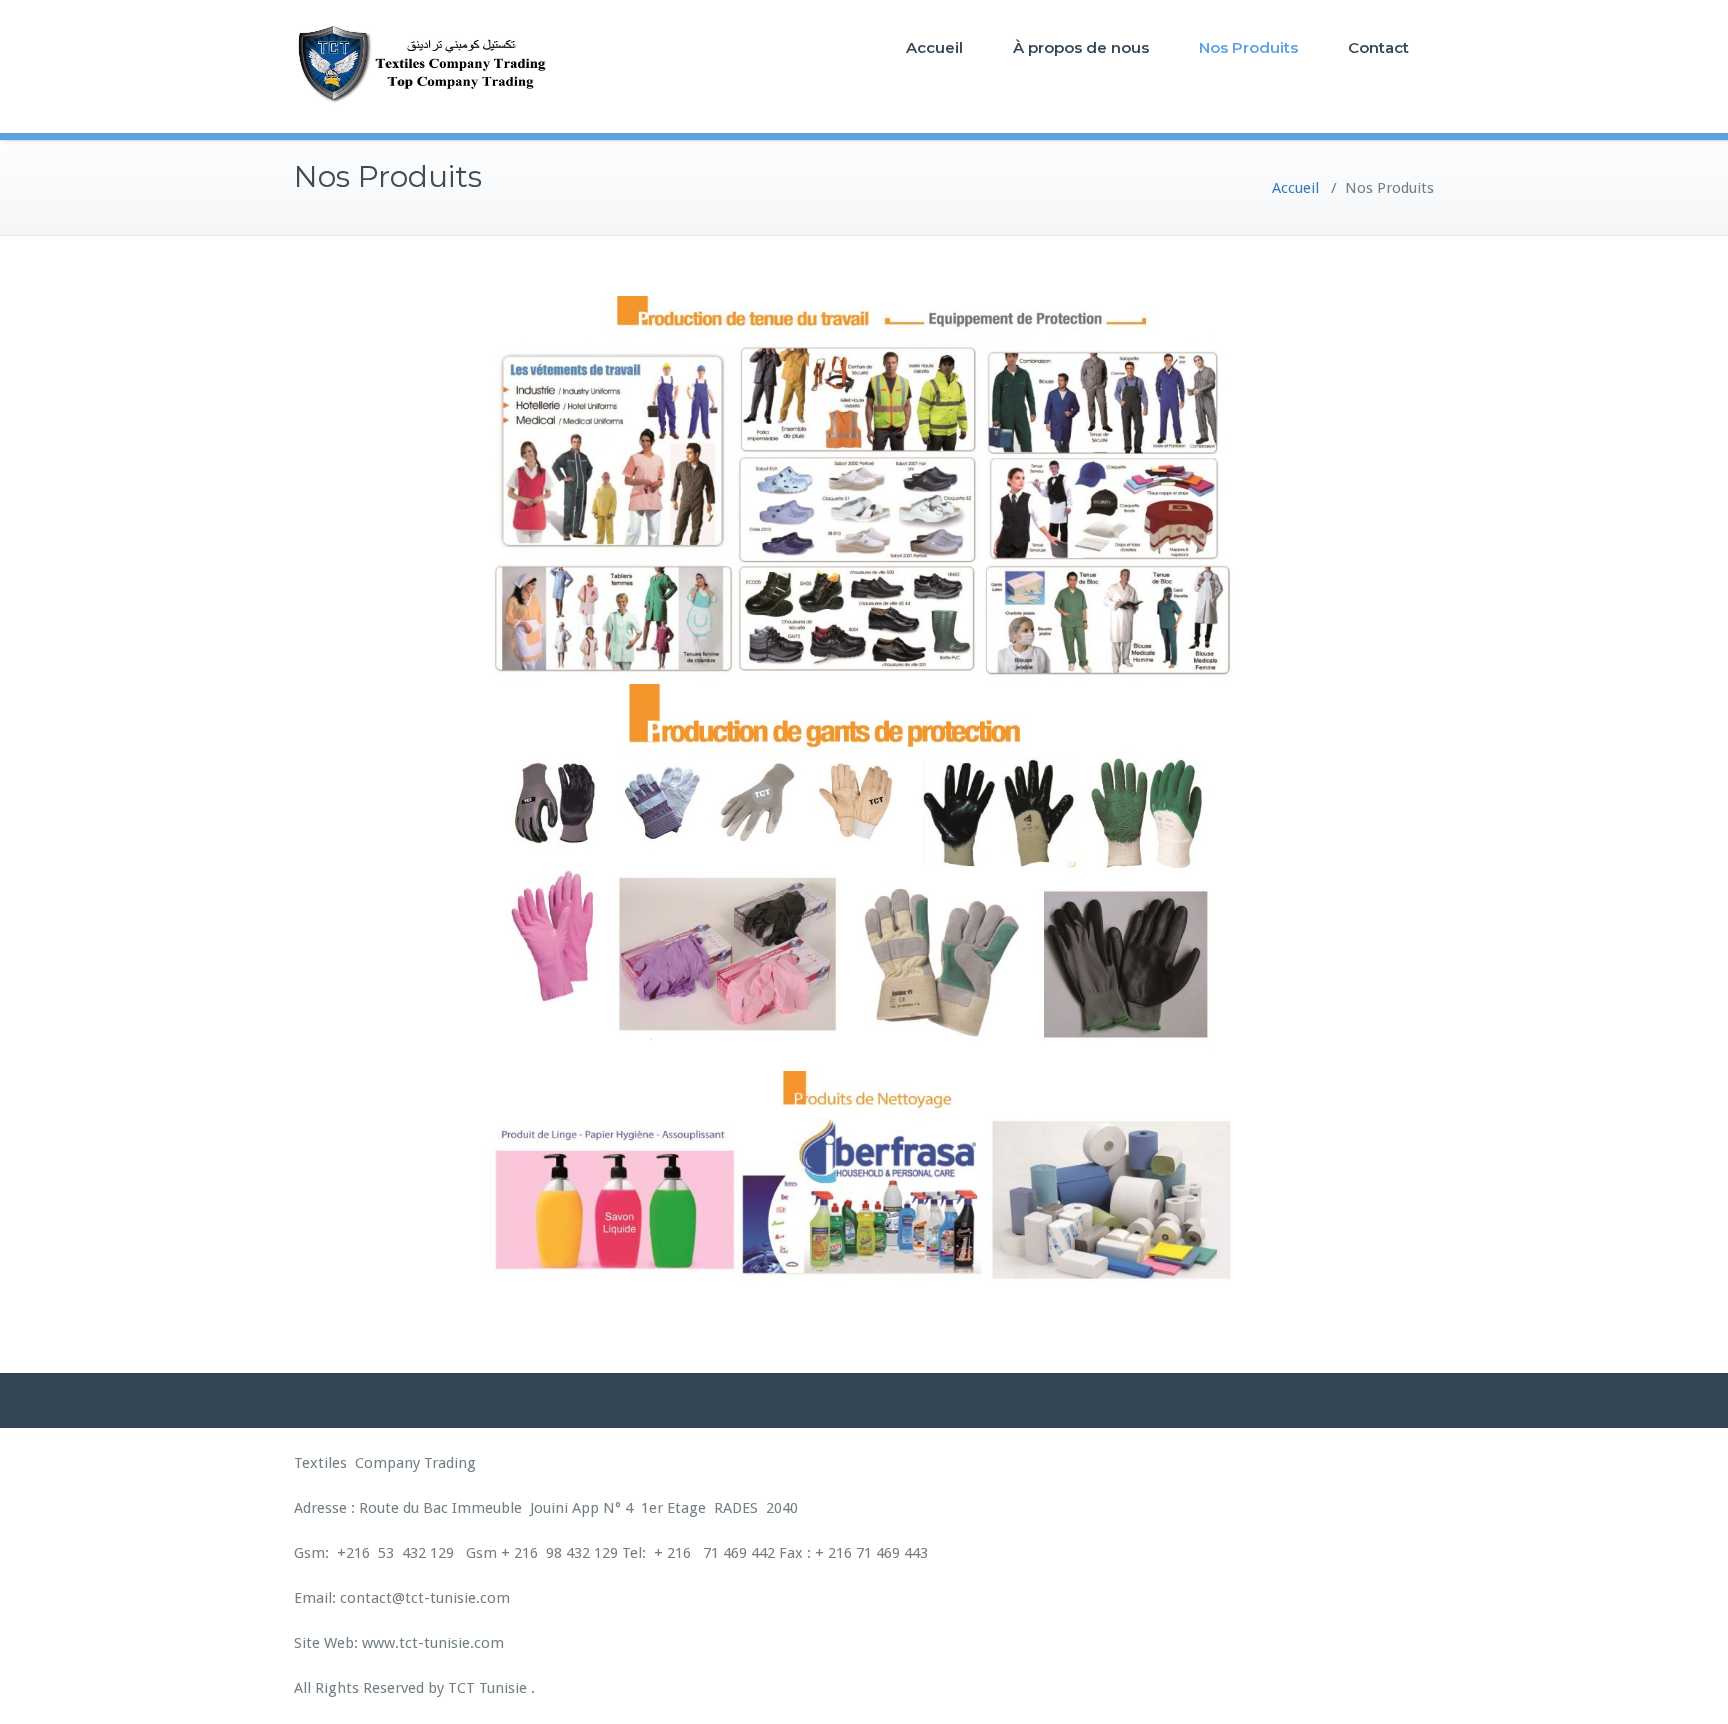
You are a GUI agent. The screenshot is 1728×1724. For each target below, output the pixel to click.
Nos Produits (1248, 47)
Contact (1378, 47)
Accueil (934, 47)
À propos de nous (1081, 47)
